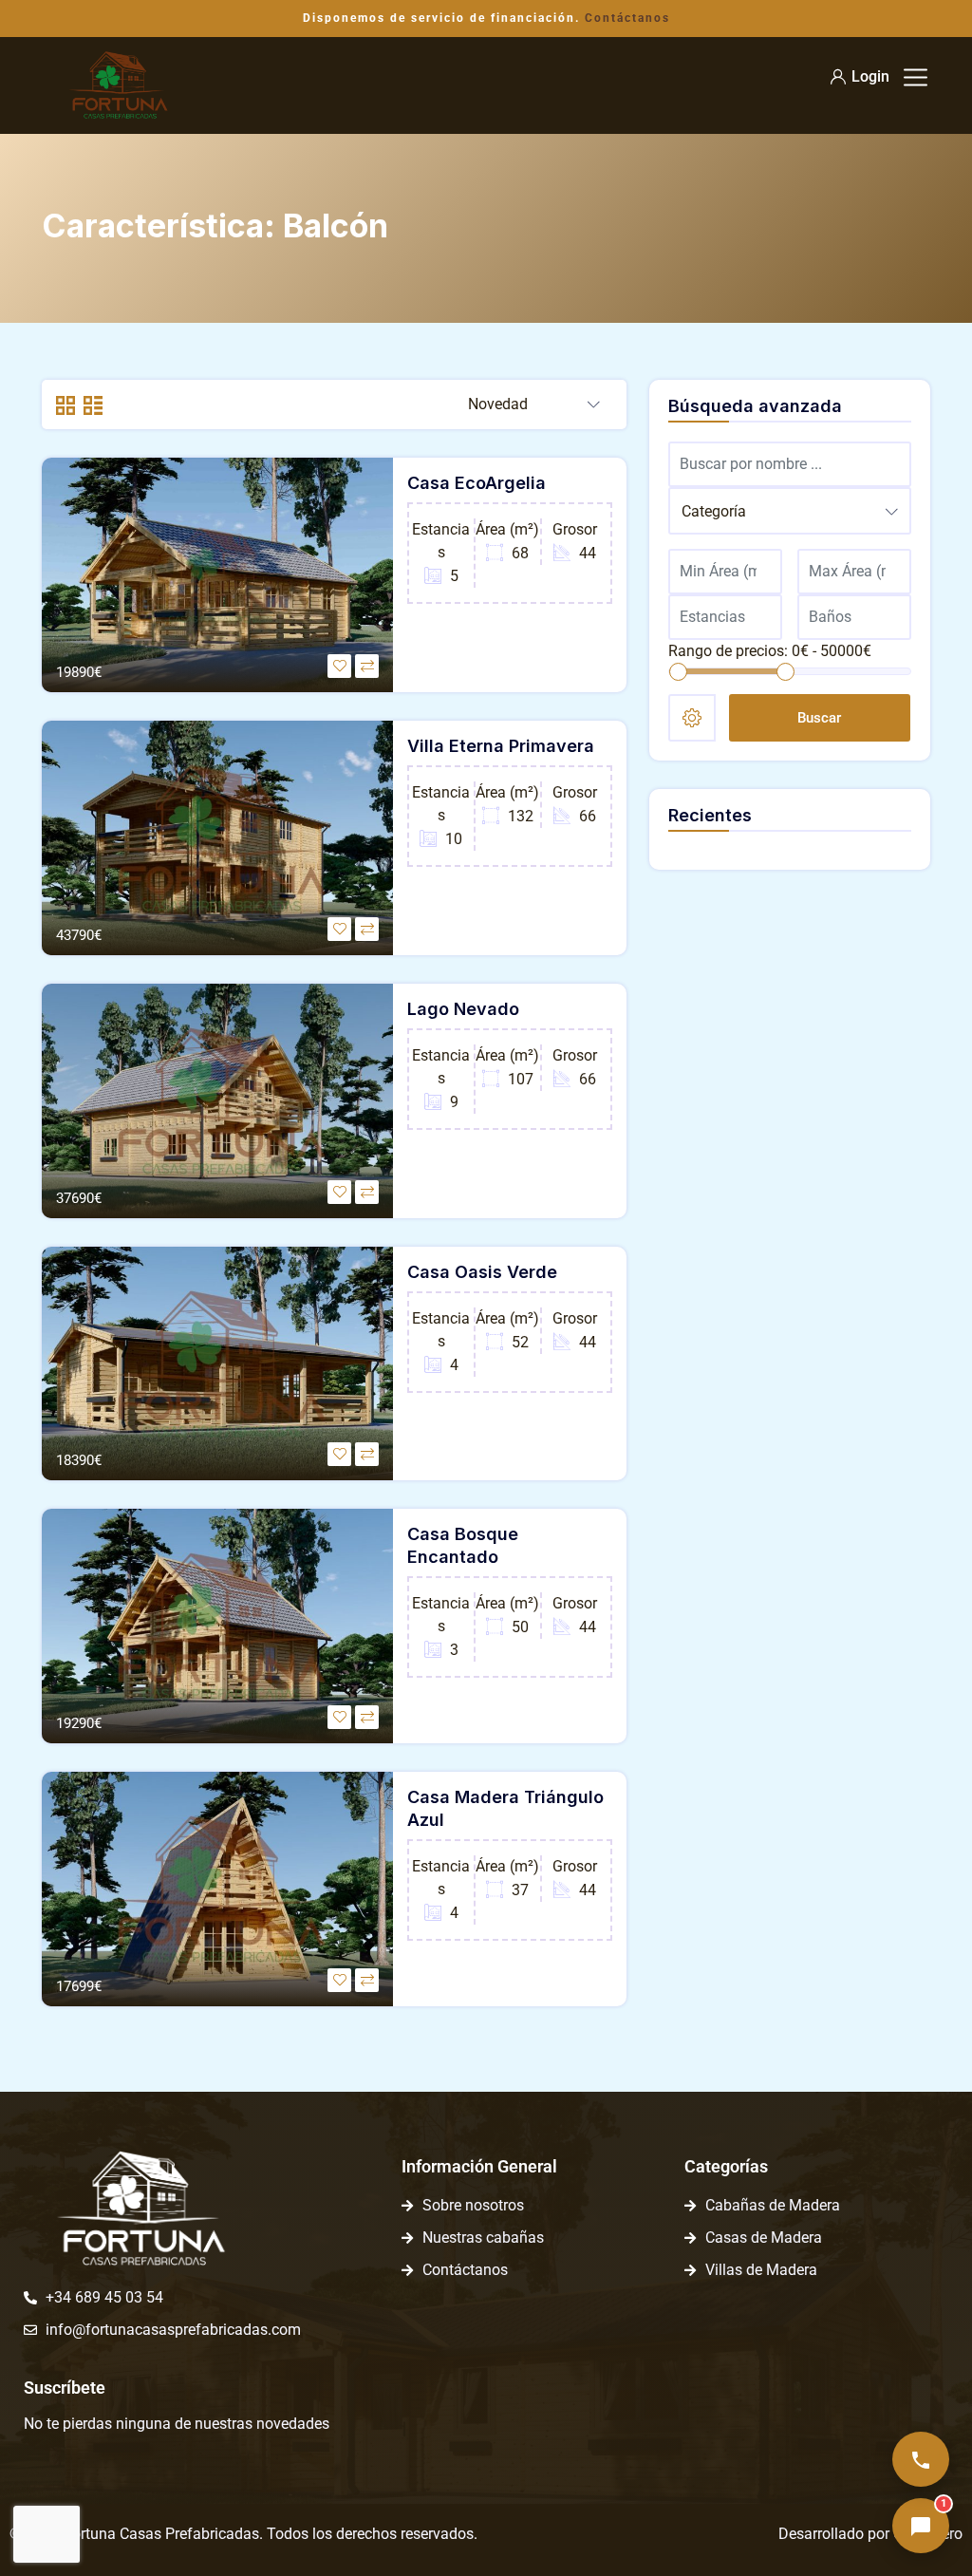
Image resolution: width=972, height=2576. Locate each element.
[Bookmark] (339, 666)
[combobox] (534, 405)
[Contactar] (921, 2459)
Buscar (819, 718)
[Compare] (367, 666)
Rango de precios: (728, 651)
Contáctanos (627, 18)
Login (870, 76)
